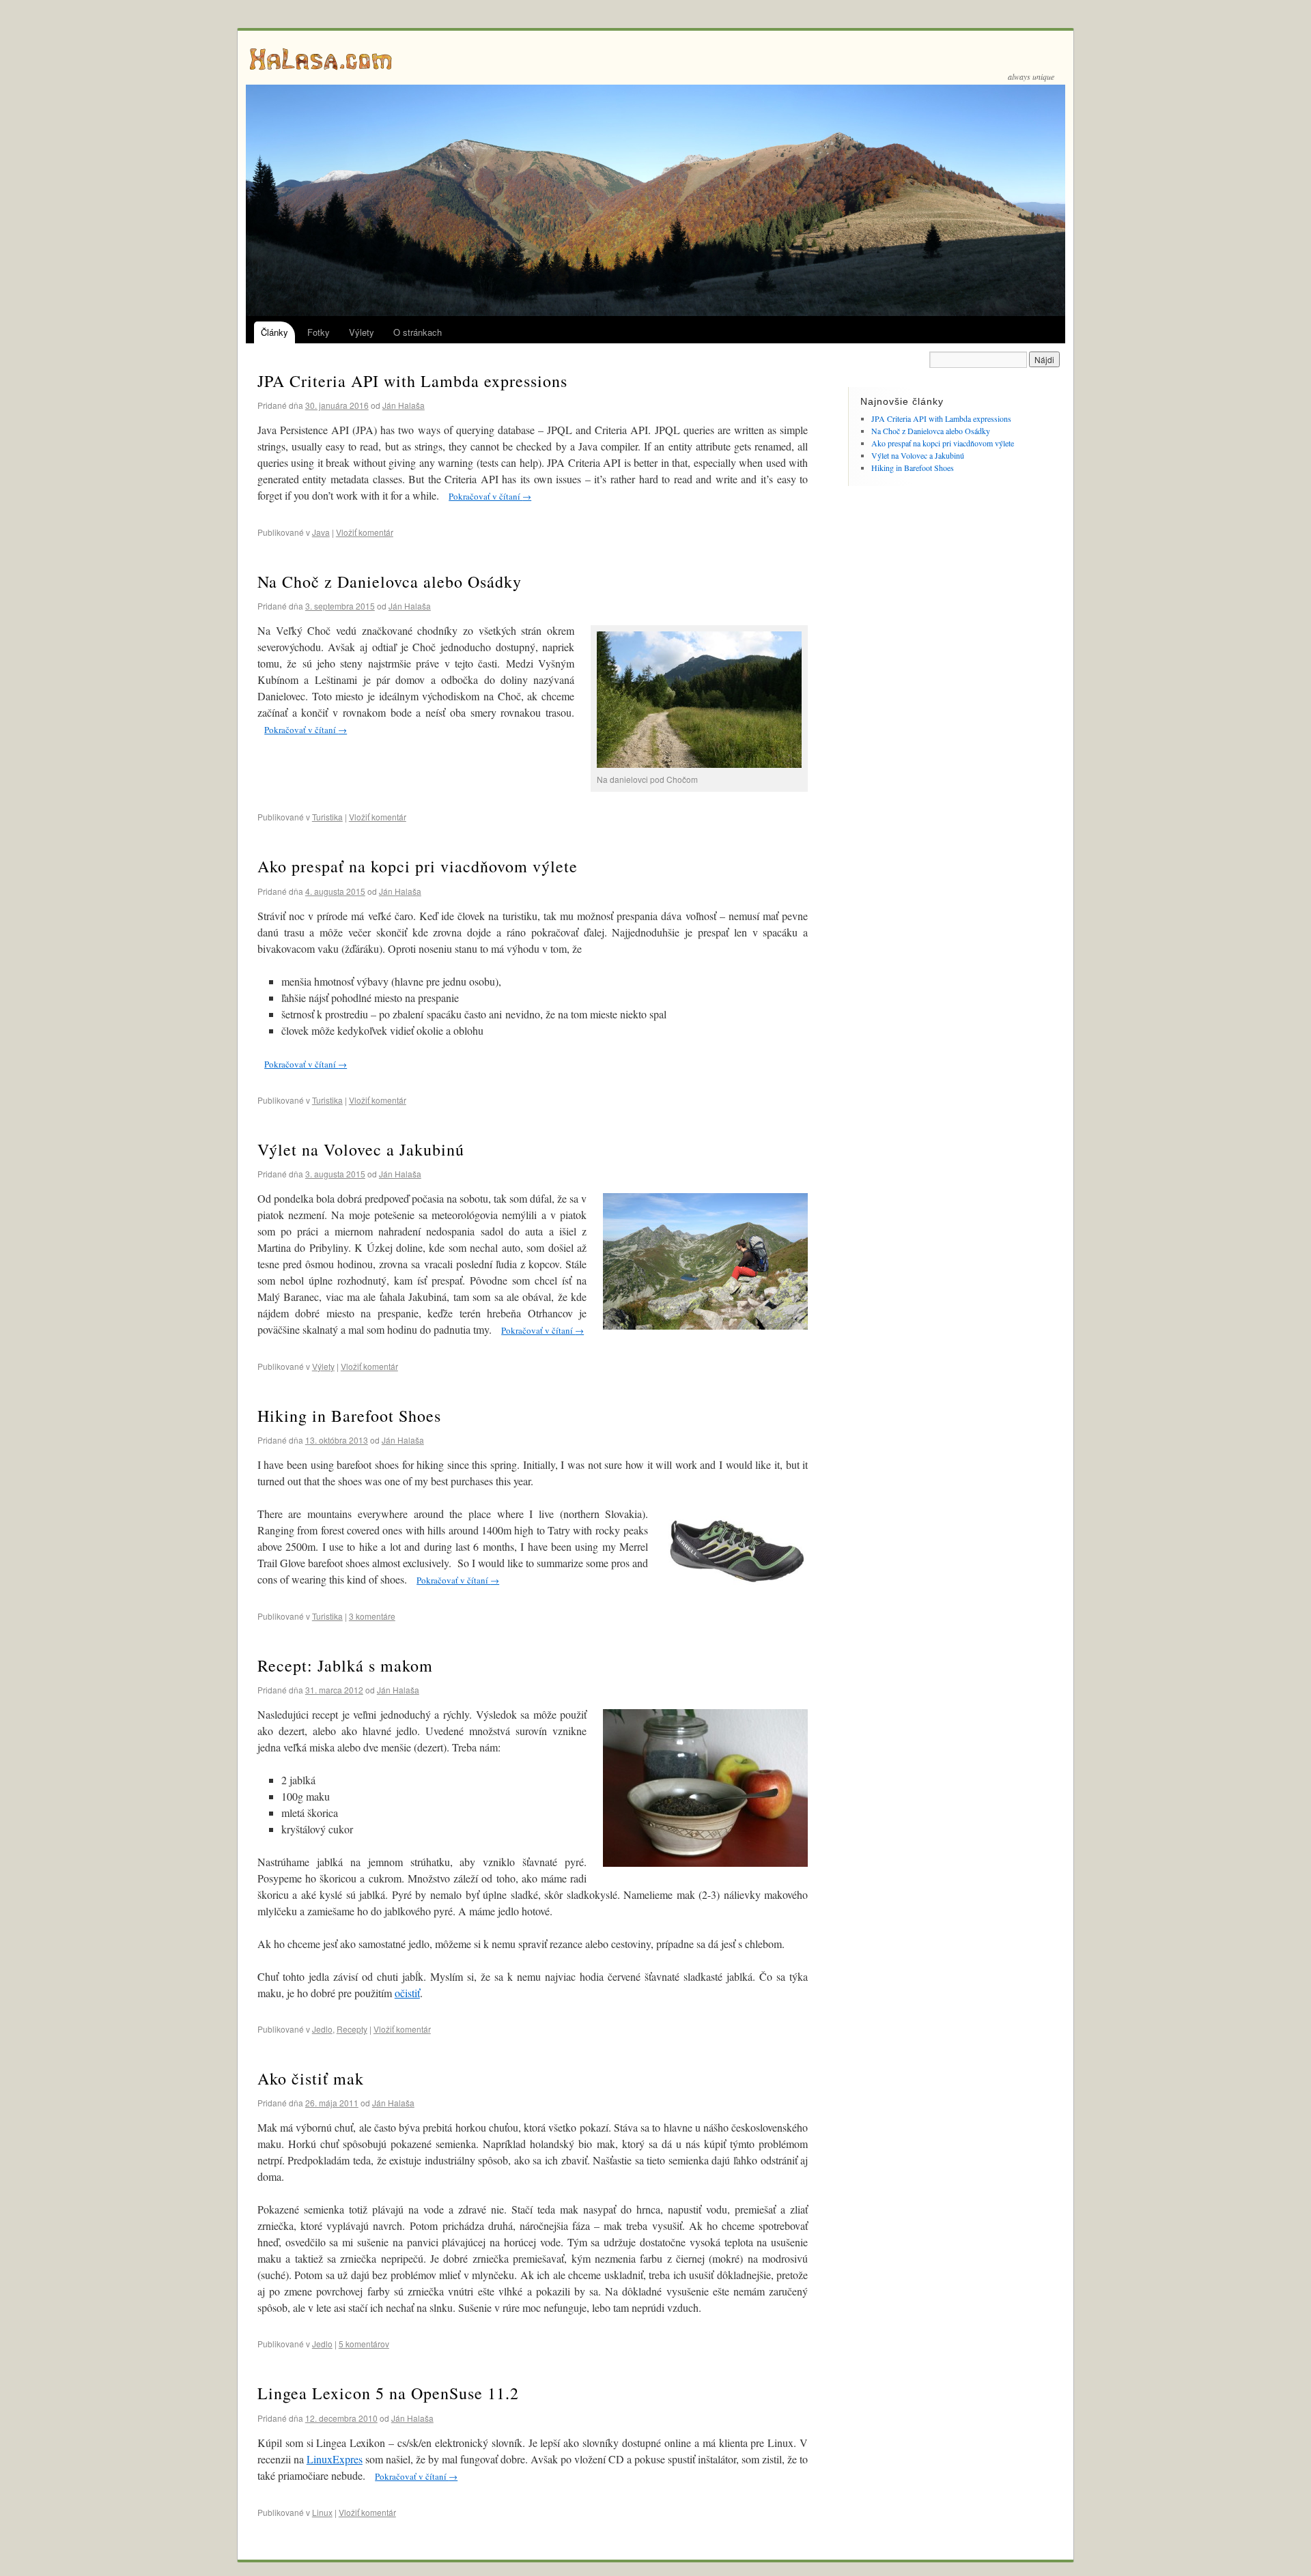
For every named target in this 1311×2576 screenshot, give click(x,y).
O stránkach (418, 332)
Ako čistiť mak (311, 2078)
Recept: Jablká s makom (345, 1665)
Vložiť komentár (365, 532)
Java (321, 532)
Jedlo (322, 2029)
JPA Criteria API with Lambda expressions (412, 381)
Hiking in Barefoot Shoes (349, 1416)
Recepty (352, 2029)
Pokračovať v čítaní (490, 496)
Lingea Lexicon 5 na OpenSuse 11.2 (388, 2393)
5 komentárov (364, 2344)
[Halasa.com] (655, 58)
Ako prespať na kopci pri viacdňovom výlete (418, 866)
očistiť (407, 1993)
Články (274, 332)
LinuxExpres (335, 2459)
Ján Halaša (404, 405)
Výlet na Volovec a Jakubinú (361, 1149)
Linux (322, 2512)
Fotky (319, 332)
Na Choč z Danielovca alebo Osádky (390, 582)
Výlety (362, 332)
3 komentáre (372, 1616)
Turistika (327, 817)
